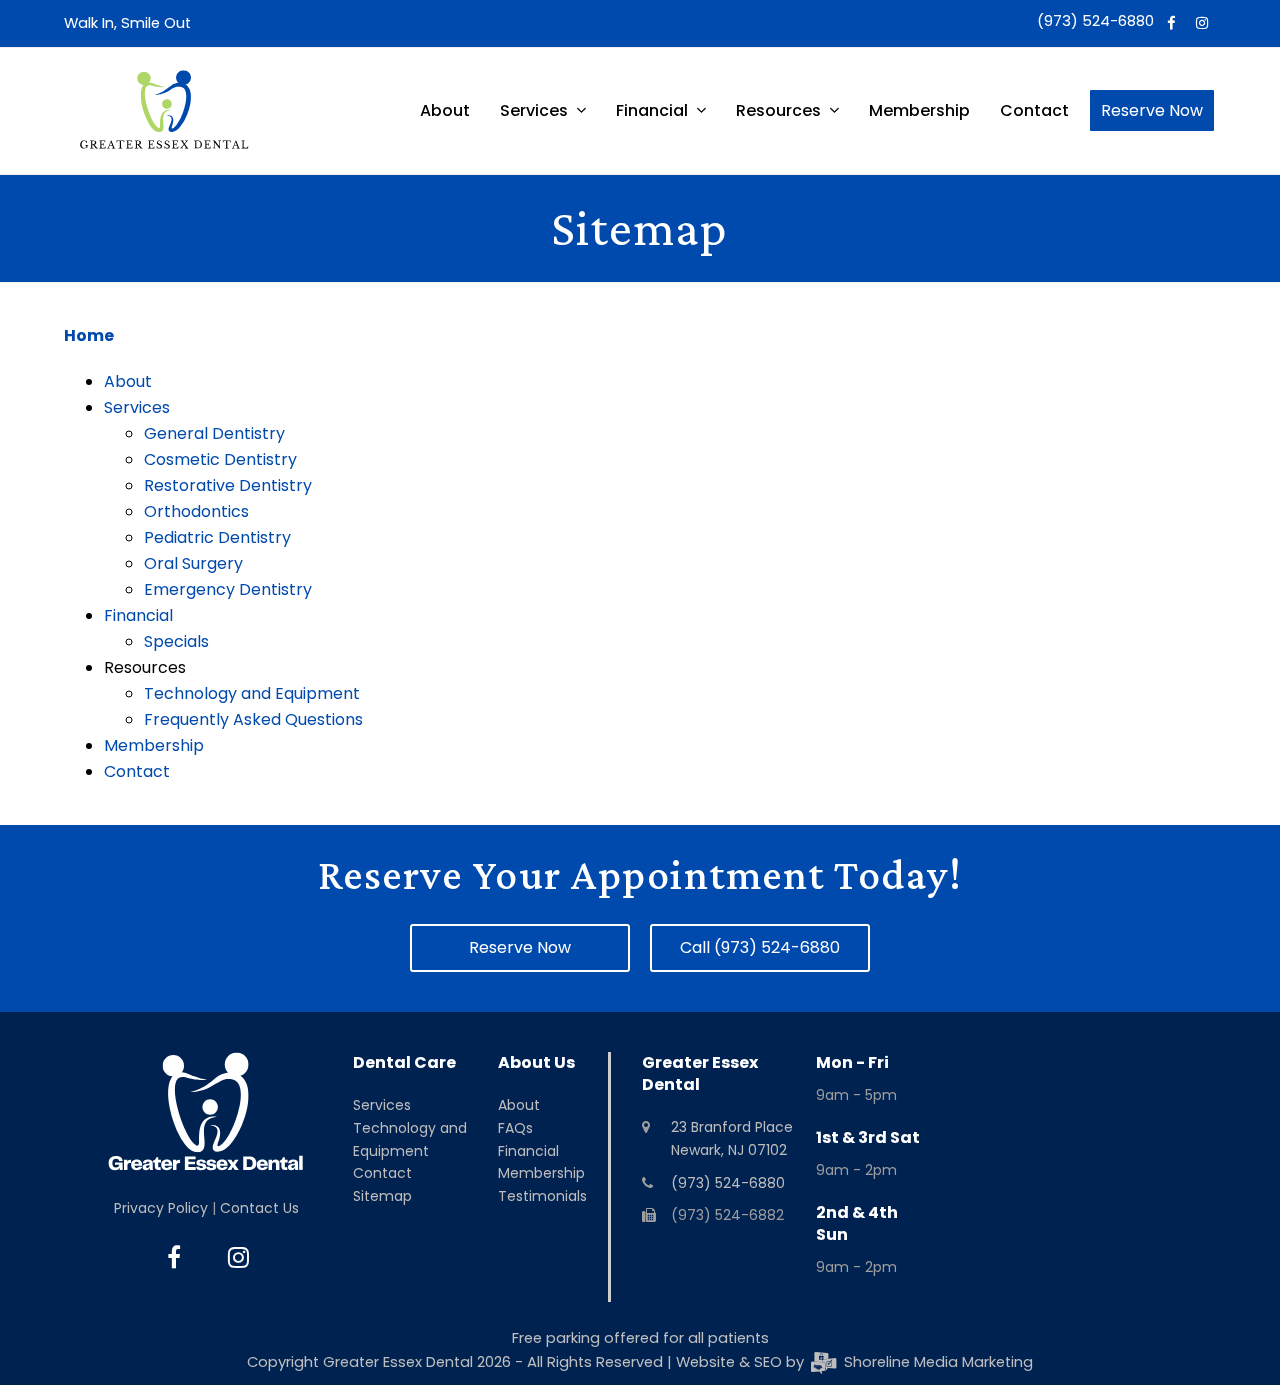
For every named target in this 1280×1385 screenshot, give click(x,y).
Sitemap (382, 1196)
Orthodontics (196, 511)
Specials (176, 641)
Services (137, 407)
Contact (137, 771)
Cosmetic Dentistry (220, 459)
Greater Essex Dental (398, 1362)
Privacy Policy (161, 1208)
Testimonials (542, 1196)
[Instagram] (1202, 23)
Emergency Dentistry (228, 589)
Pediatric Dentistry (217, 537)
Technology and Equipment (252, 693)
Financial (138, 615)
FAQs (515, 1128)
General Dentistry (214, 433)
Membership (154, 745)
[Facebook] (1171, 23)
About (128, 381)
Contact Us (259, 1208)
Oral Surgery (193, 563)
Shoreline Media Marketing (936, 1362)
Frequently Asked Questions (253, 719)
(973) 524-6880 (1095, 21)
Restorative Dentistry (228, 485)
